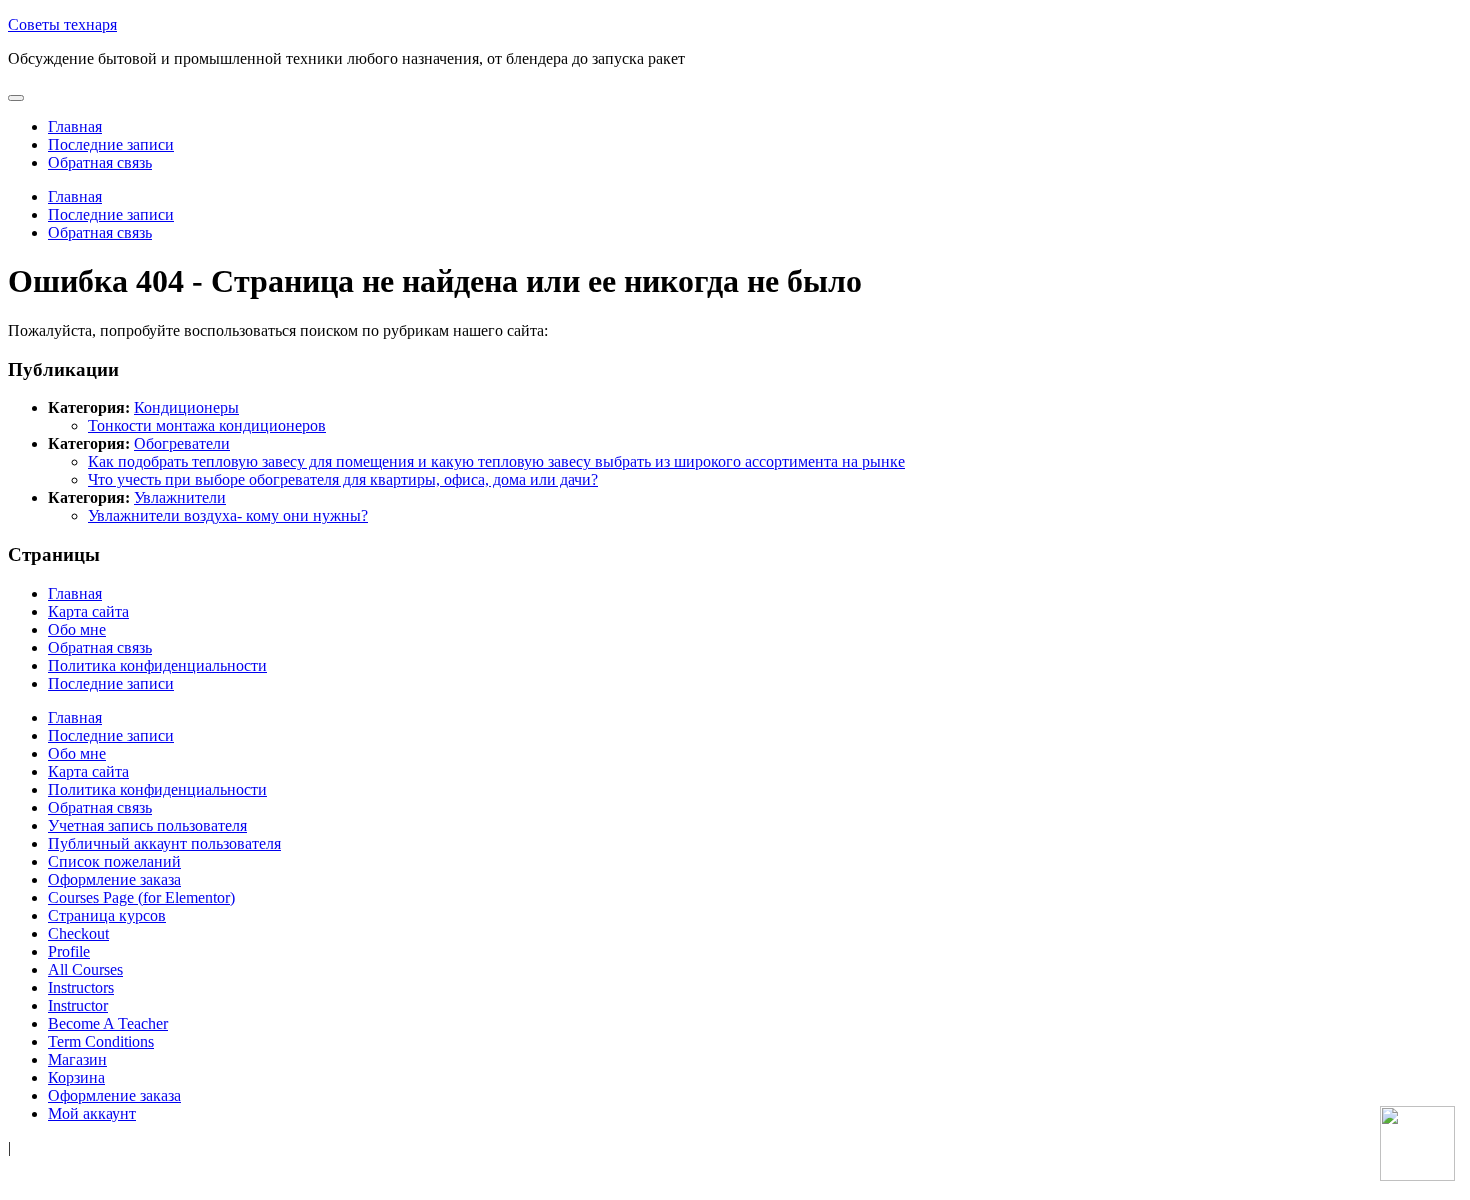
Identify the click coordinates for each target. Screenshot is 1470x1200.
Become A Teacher (108, 1023)
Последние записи (111, 144)
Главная (75, 126)
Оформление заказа (114, 879)
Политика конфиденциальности (157, 665)
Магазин (77, 1059)
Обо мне (77, 629)
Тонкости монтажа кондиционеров (207, 425)
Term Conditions (101, 1041)
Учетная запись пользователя (147, 825)
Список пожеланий (114, 861)
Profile (69, 951)
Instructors (81, 987)
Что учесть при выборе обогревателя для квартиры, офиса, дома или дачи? (343, 479)
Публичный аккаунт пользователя (164, 843)
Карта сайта (88, 611)
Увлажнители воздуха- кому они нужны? (228, 515)
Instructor (78, 1005)
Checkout (78, 933)
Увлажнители (180, 497)
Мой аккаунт (92, 1113)
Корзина (76, 1077)
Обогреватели (182, 443)
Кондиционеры (186, 407)
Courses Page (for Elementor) (141, 897)
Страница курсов (107, 915)
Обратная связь (100, 162)
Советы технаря (62, 24)
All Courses (85, 969)
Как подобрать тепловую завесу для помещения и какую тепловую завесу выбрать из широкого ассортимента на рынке (496, 461)
